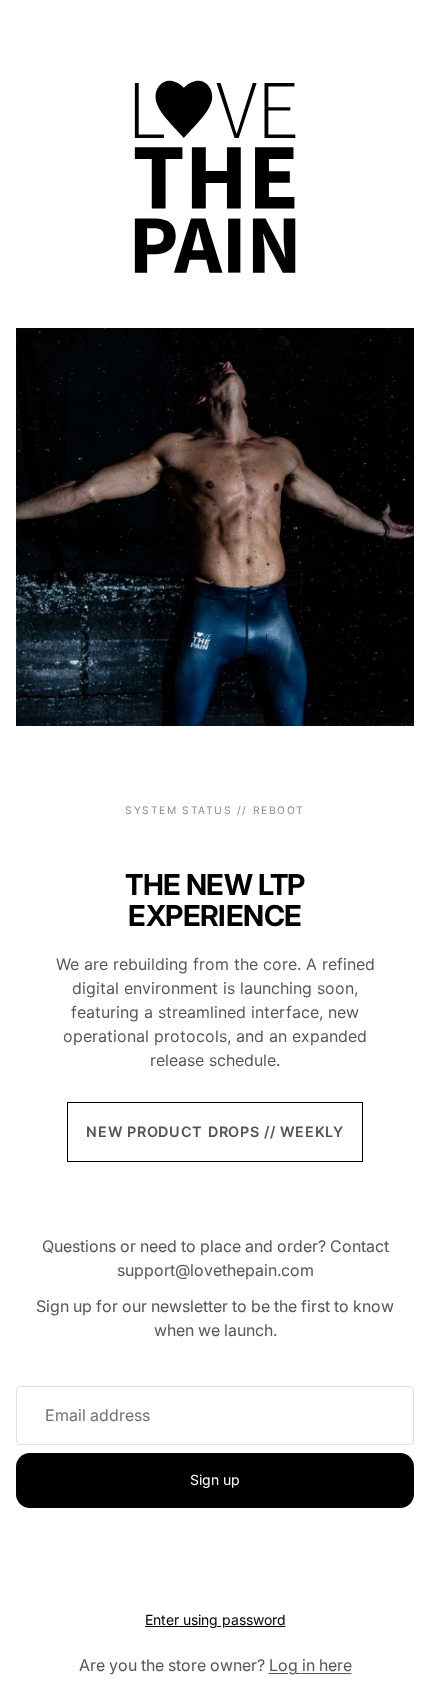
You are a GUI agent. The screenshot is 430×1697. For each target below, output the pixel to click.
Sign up (215, 1479)
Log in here (310, 1665)
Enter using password (215, 1619)
